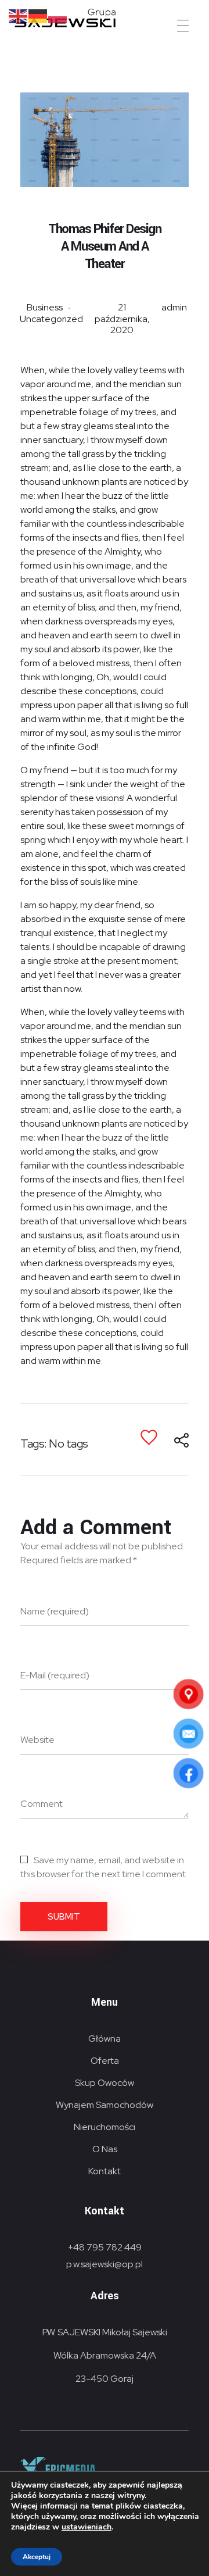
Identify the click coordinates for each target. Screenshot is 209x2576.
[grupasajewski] (112, 18)
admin (174, 307)
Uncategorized (51, 319)
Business (45, 307)
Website (37, 1740)
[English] (19, 15)
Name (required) (55, 1611)
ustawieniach (87, 2527)
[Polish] (58, 15)
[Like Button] (149, 1437)
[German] (38, 15)
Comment (42, 1804)
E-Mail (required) (55, 1675)
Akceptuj (37, 2557)
